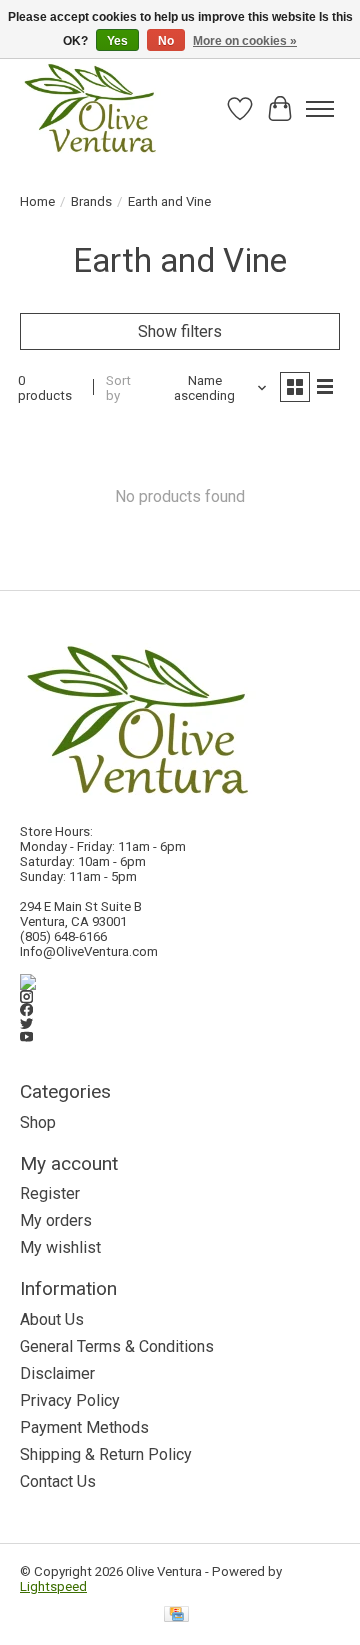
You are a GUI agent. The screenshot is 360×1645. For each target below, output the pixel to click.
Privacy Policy (70, 1400)
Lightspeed (53, 1586)
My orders (56, 1220)
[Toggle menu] (320, 109)
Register (50, 1193)
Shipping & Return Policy (106, 1454)
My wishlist (60, 1247)
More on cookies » (245, 41)
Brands (91, 201)
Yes (117, 41)
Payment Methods (84, 1427)
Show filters (180, 331)
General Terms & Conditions (117, 1346)
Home (37, 201)
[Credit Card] (176, 1615)
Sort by (118, 388)
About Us (52, 1319)
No (166, 41)
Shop (38, 1122)
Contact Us (58, 1481)
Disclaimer (57, 1373)
